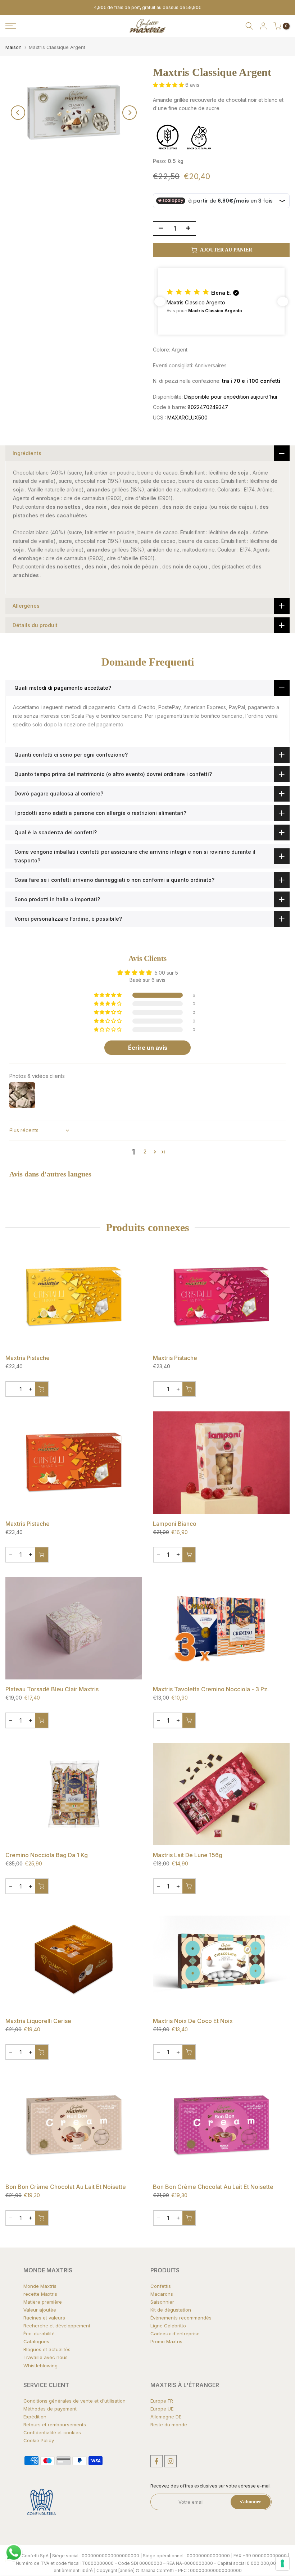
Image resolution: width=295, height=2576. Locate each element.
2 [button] (145, 1151)
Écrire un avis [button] (148, 1048)
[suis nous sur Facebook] (156, 2461)
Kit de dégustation (171, 2310)
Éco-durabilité (39, 2334)
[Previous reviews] (160, 301)
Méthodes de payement (50, 2409)
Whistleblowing (40, 2366)
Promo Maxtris (166, 2341)
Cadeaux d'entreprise (175, 2334)
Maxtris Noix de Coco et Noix (193, 2021)
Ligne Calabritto (168, 2326)
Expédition (35, 2417)
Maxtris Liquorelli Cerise (38, 2021)
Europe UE (162, 2409)
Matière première (43, 2302)
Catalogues (36, 2341)
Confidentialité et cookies (52, 2432)
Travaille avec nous (46, 2357)
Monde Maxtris (40, 2286)
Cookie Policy (39, 2440)
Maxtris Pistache (28, 1358)
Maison (13, 47)
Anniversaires (211, 365)
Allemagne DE (166, 2417)
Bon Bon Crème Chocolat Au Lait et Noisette (66, 2187)
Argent (180, 350)
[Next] (130, 113)
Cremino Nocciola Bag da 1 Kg (47, 1855)
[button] (169, 85)
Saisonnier (162, 2302)
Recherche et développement (57, 2326)
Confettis (161, 2286)
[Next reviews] (283, 301)
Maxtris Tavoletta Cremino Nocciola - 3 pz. (211, 1689)
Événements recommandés (181, 2318)
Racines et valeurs (44, 2318)
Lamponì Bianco (175, 1524)
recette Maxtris (40, 2294)
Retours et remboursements (55, 2425)
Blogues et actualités (47, 2349)
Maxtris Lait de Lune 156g (188, 1855)
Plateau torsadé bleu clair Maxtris (52, 1689)
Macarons (162, 2294)
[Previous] (18, 113)
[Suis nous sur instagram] (171, 2461)
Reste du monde (169, 2425)
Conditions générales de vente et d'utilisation (74, 2401)
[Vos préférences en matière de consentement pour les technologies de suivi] (282, 2563)
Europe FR (162, 2401)
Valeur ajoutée (40, 2310)
